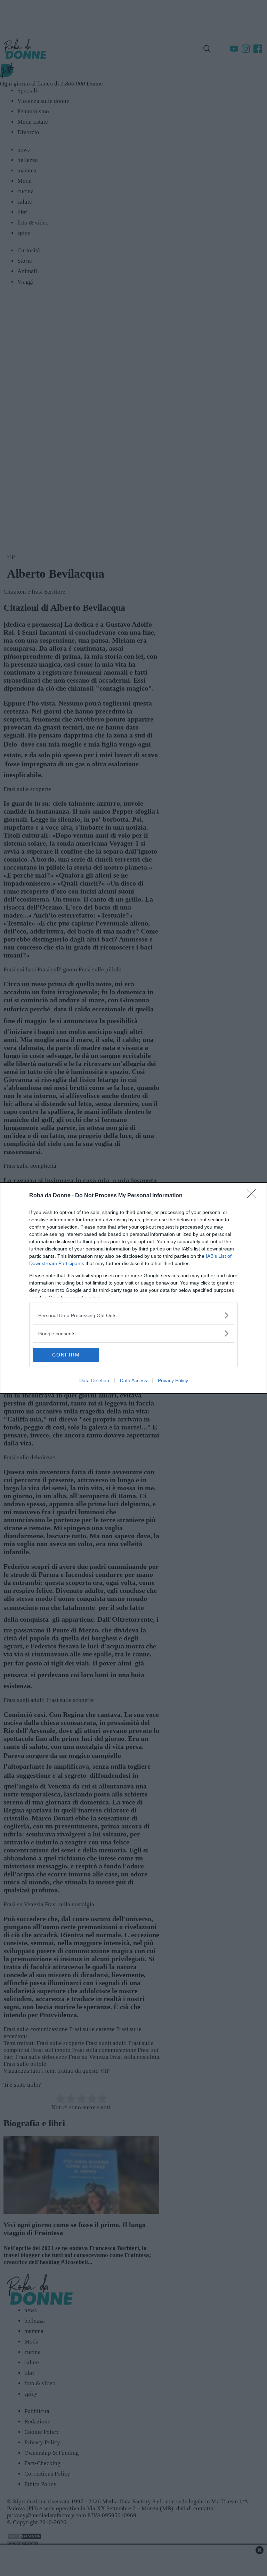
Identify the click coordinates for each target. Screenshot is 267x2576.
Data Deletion (94, 1380)
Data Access (133, 1380)
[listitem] (133, 1315)
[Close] (253, 1196)
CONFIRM (66, 1355)
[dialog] (133, 1288)
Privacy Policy (173, 1380)
